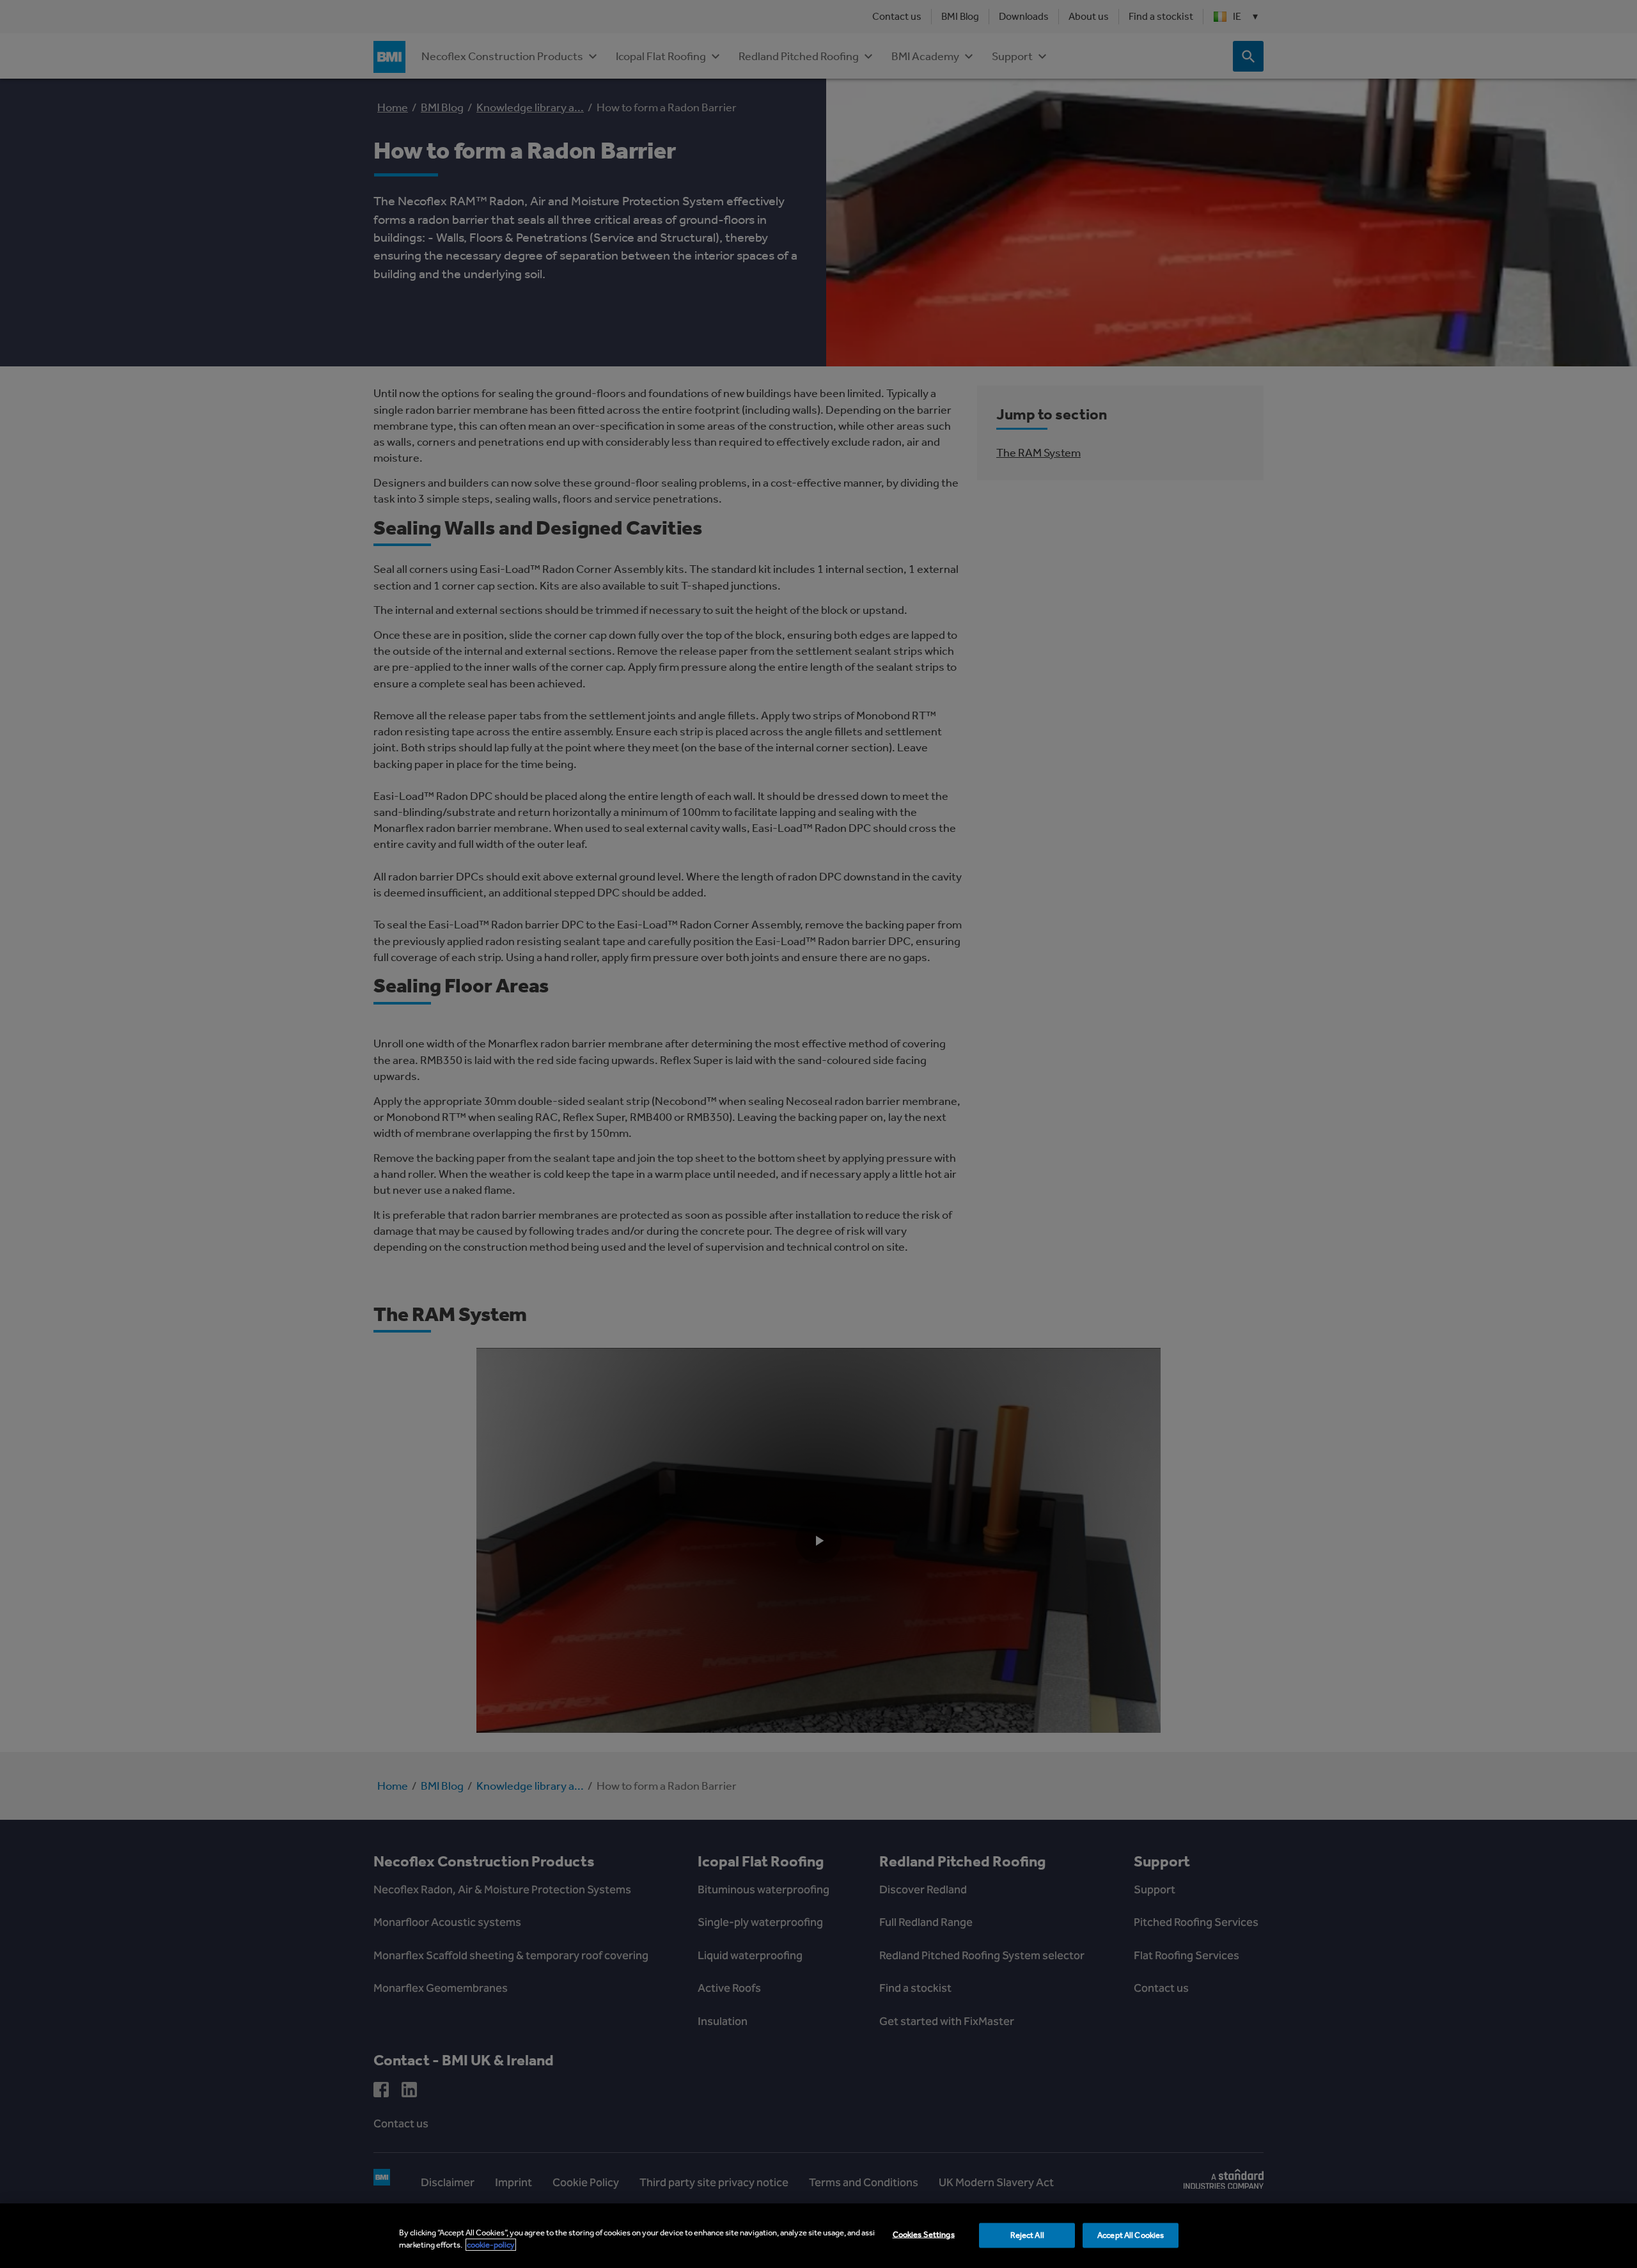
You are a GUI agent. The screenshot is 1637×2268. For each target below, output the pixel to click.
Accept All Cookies (1131, 2235)
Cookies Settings (924, 2234)
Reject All (1027, 2235)
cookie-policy (491, 2245)
